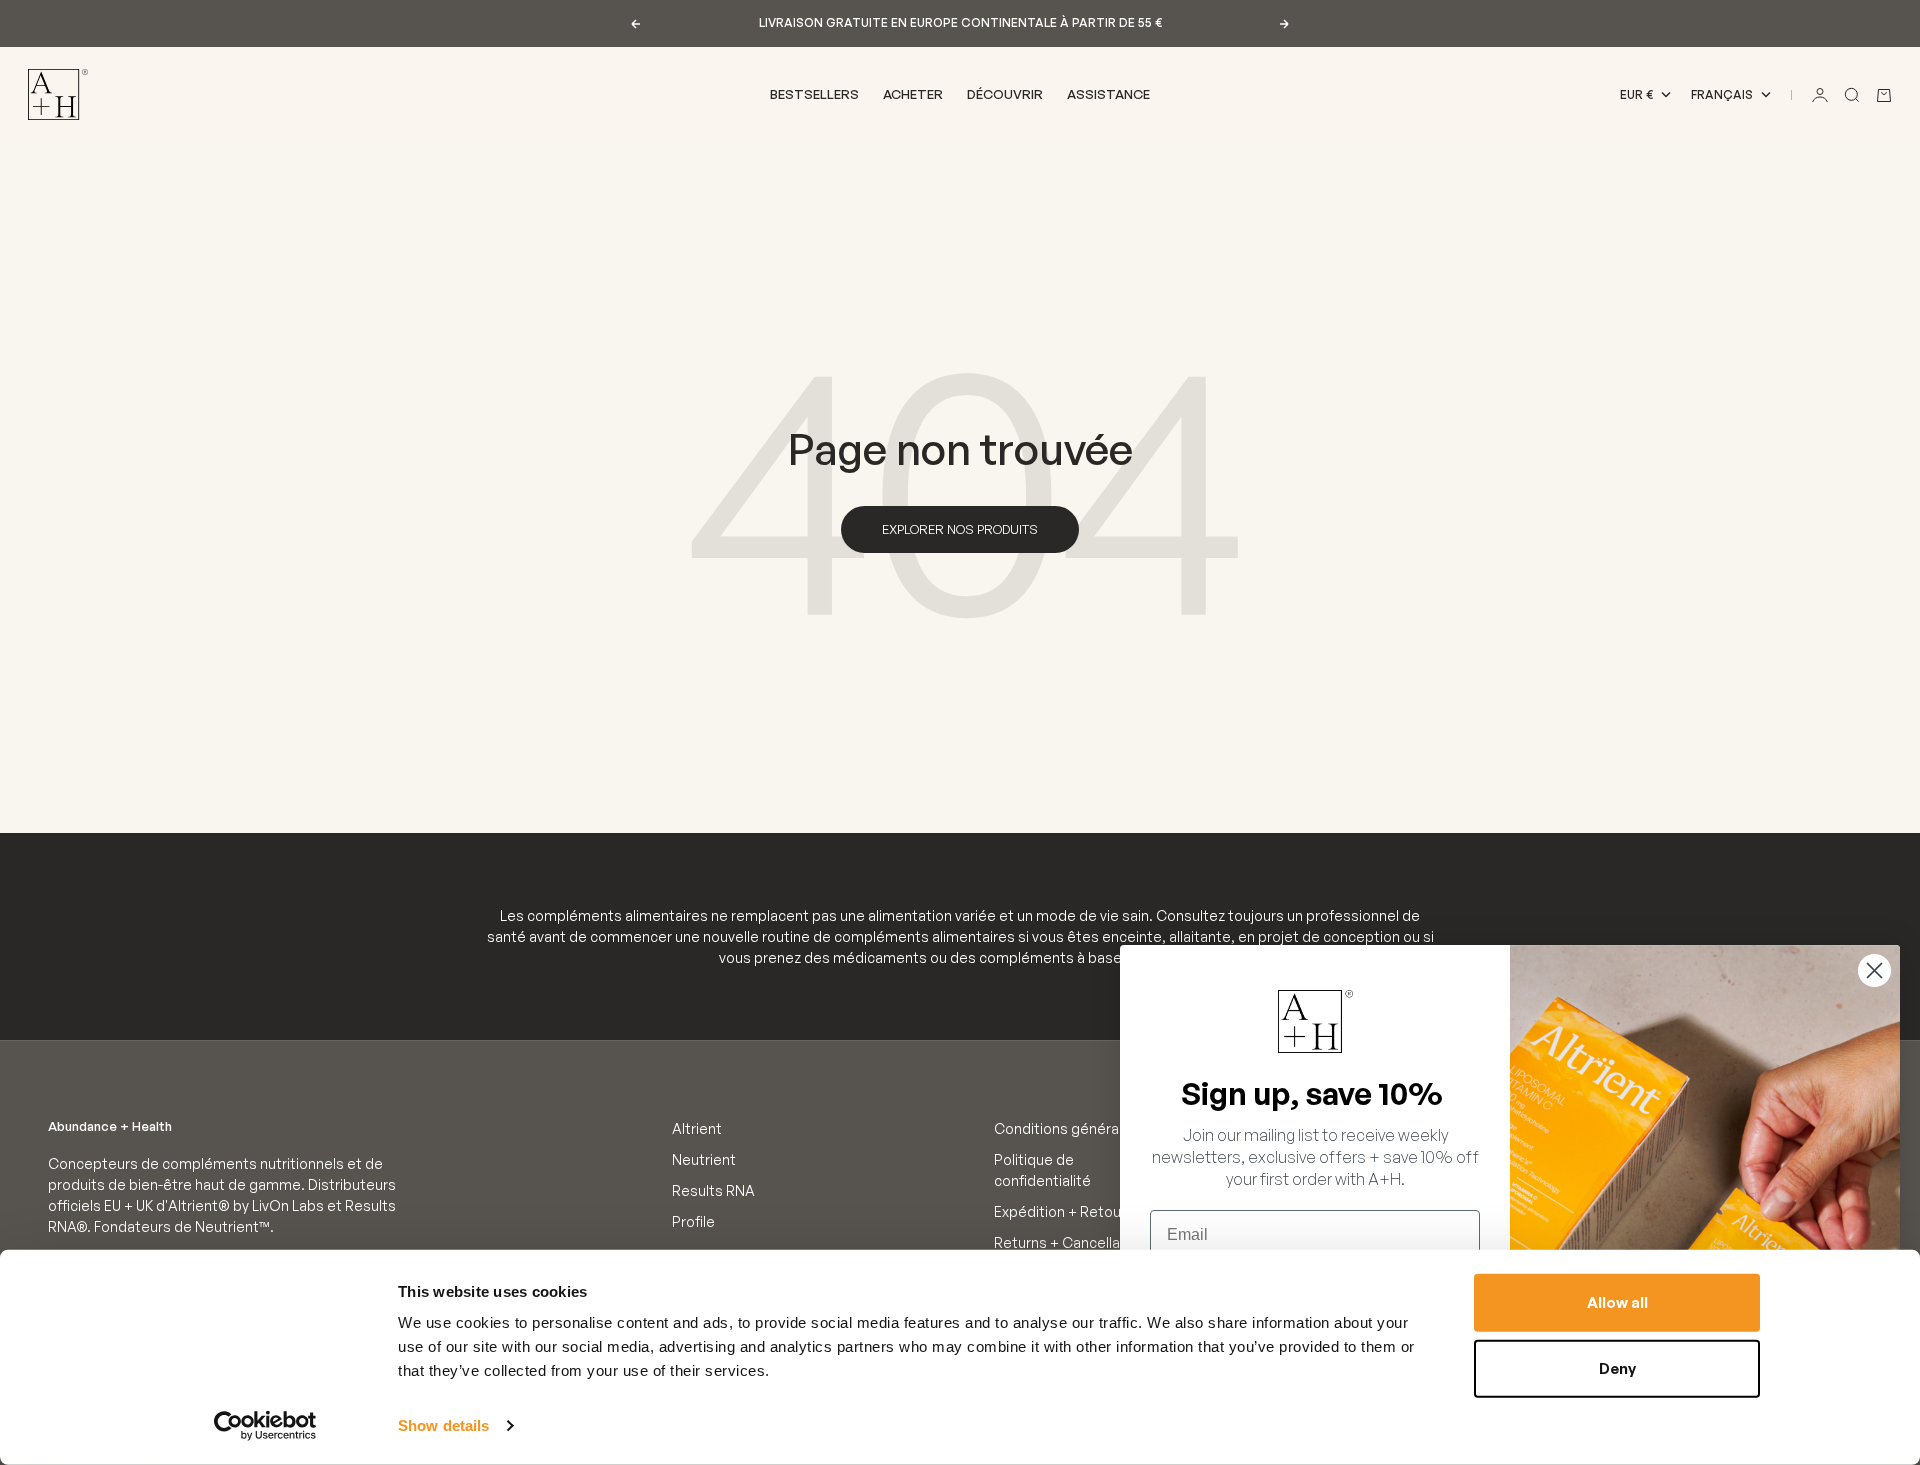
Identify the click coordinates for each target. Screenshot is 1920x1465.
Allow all (1617, 1302)
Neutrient (704, 1159)
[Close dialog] (1874, 970)
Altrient (697, 1128)
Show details (443, 1425)
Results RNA (713, 1190)
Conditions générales (1066, 1128)
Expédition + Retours (1064, 1211)
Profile (693, 1221)
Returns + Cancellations (1074, 1242)
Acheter (913, 94)
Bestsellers (814, 94)
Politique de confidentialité (1042, 1170)
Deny (1617, 1367)
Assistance (1108, 94)
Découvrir (1005, 94)
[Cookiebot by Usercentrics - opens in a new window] (265, 1426)
